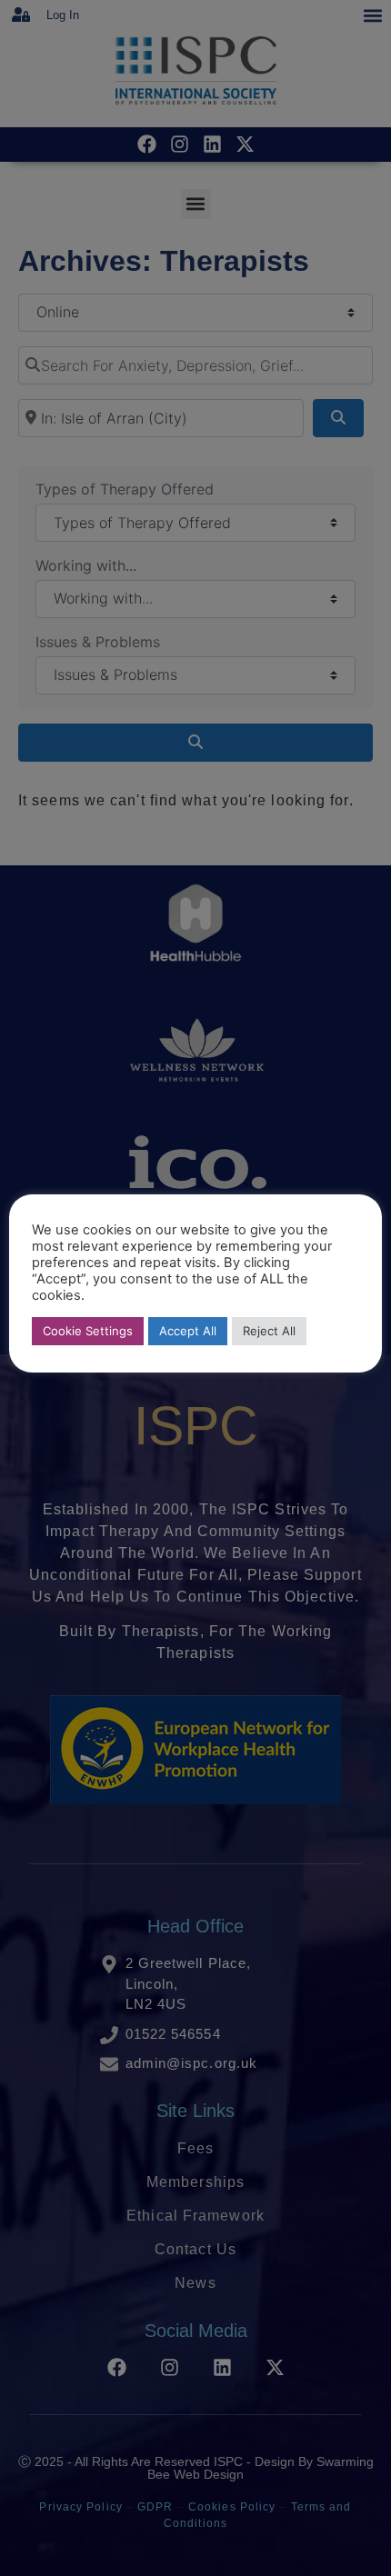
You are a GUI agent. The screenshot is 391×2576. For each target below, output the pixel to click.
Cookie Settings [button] (88, 1331)
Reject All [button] (269, 1331)
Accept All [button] (188, 1331)
